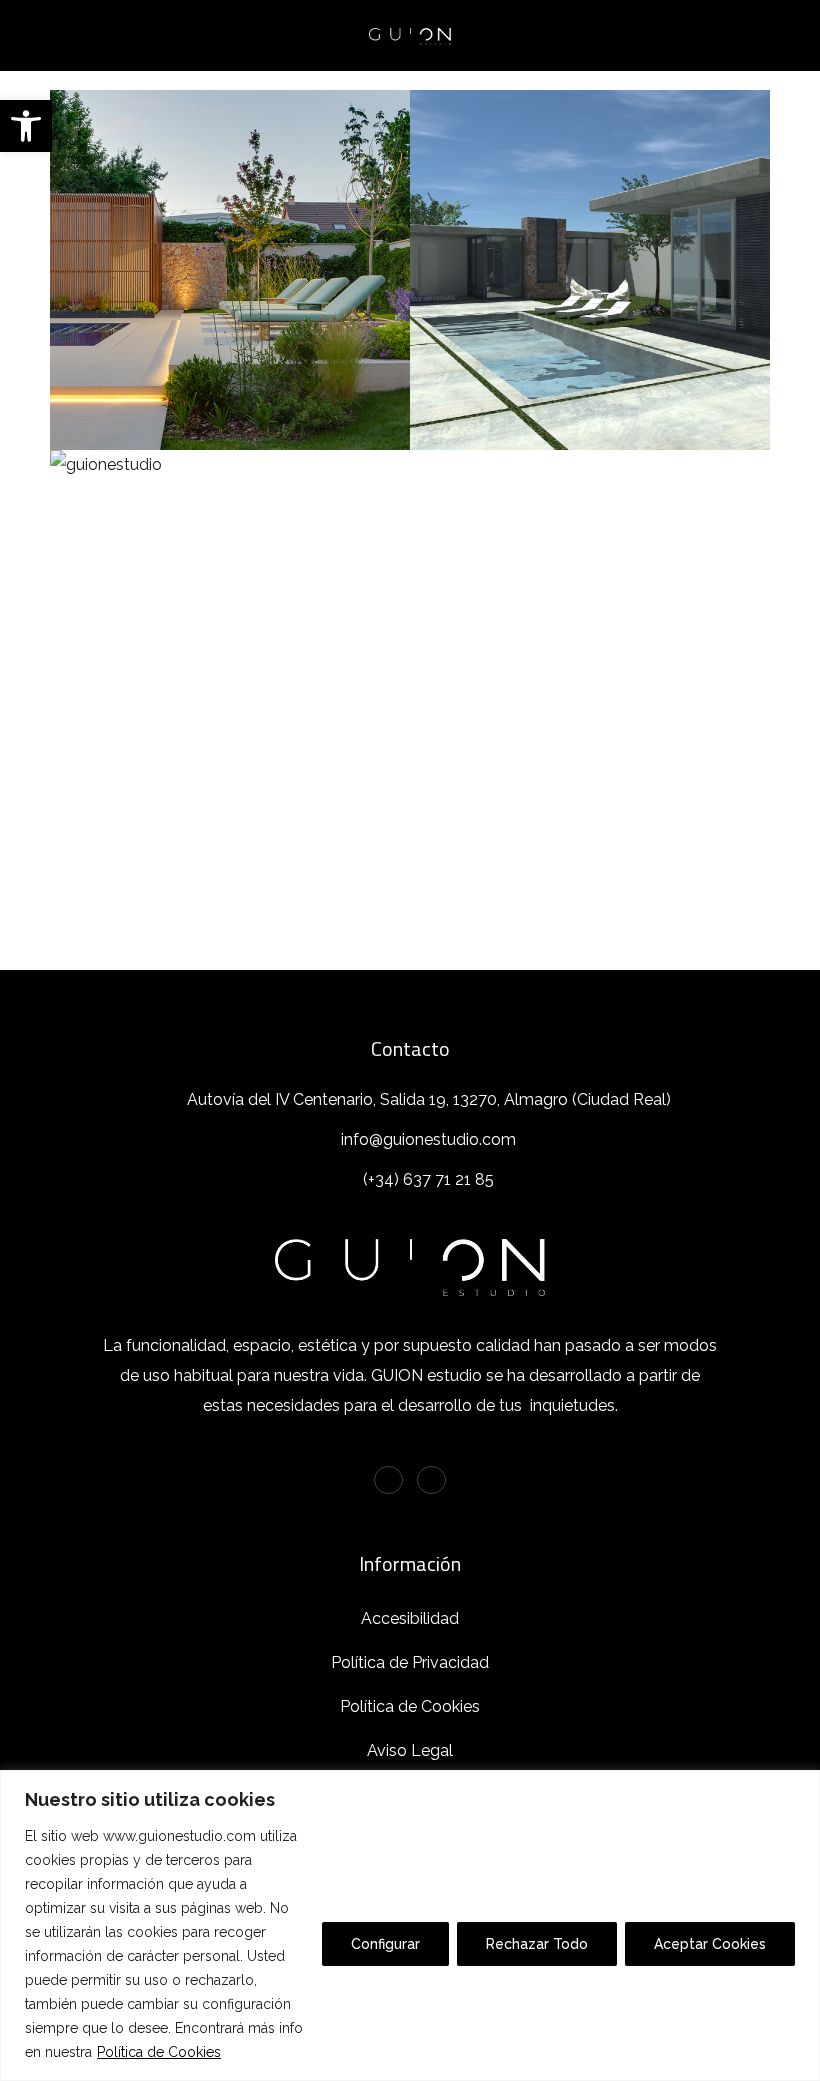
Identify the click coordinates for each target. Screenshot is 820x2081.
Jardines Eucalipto (230, 248)
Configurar (385, 1944)
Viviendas (673, 295)
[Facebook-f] (388, 1480)
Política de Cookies (159, 2052)
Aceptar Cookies (710, 1944)
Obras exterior (230, 295)
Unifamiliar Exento (590, 248)
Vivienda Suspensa (230, 608)
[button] (26, 126)
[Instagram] (431, 1480)
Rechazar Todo (537, 1944)
